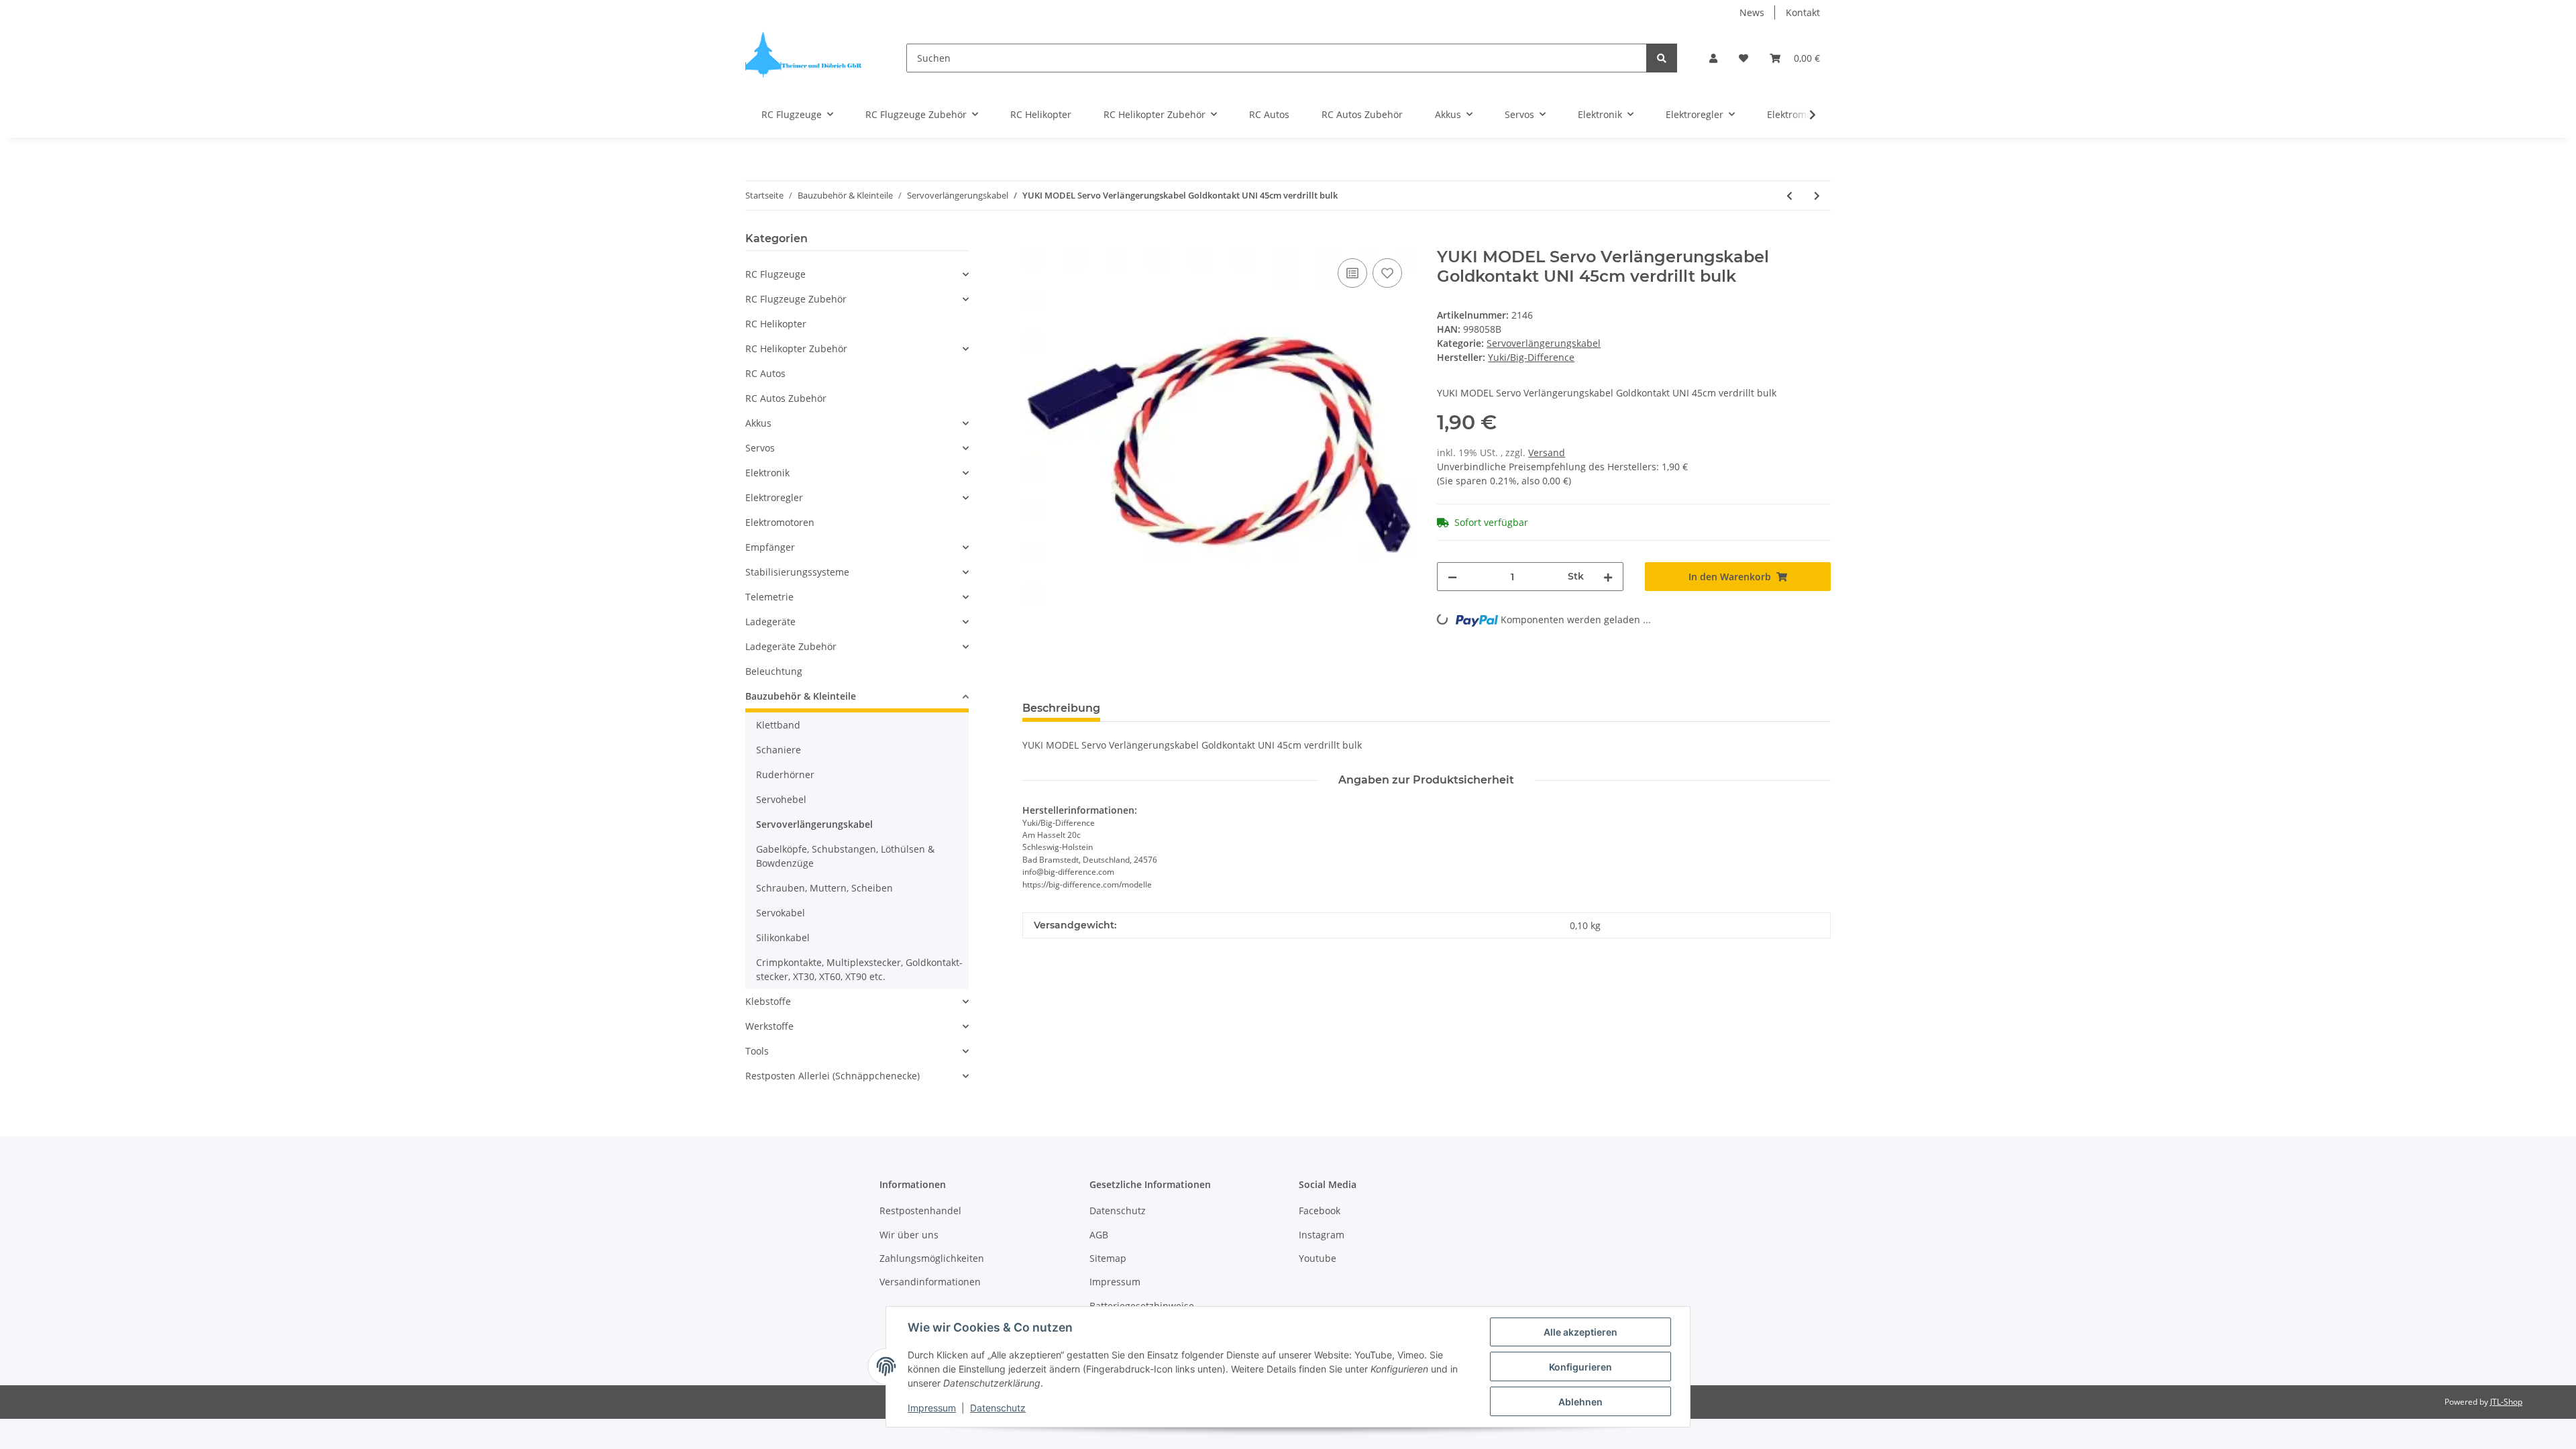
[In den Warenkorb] (1033, 240)
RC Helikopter (776, 324)
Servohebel (781, 799)
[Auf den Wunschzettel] (1387, 273)
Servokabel (781, 913)
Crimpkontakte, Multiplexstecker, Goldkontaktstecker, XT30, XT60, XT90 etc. (859, 969)
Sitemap (1108, 1258)
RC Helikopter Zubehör (796, 348)
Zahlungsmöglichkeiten (932, 1258)
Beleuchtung (774, 671)
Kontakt (1803, 12)
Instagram (1322, 1235)
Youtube (1318, 1258)
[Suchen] (1662, 58)
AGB (1099, 1235)
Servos (760, 448)
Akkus (758, 423)
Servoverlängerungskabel (1544, 343)
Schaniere (779, 750)
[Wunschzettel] (1743, 58)
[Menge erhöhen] (1608, 577)
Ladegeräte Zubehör (791, 646)
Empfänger (770, 547)
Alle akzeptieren (1580, 1332)
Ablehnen (1580, 1402)
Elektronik (767, 473)
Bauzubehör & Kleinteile (801, 696)
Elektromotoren (780, 522)
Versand (1547, 452)
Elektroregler (774, 497)
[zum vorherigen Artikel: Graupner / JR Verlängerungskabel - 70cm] (1789, 196)
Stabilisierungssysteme (797, 572)
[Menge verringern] (1452, 577)
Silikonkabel (783, 937)
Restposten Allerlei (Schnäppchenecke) (833, 1076)
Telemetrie (769, 597)
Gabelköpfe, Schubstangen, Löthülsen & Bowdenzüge (845, 856)
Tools (757, 1051)
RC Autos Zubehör (786, 398)
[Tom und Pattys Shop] (804, 58)
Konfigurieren (1580, 1367)
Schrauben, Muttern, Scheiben (824, 888)
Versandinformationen (930, 1282)
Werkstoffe (769, 1026)
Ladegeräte (770, 622)
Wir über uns (909, 1235)
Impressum (1115, 1282)
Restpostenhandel (920, 1211)
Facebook (1320, 1211)
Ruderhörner (785, 774)
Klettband (778, 725)
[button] (1713, 58)
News (1752, 12)
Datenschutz (1118, 1211)
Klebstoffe (768, 1001)
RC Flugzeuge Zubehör (796, 299)
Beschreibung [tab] (1061, 708)
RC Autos (765, 373)
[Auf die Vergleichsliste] (1352, 273)
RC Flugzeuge (775, 274)
